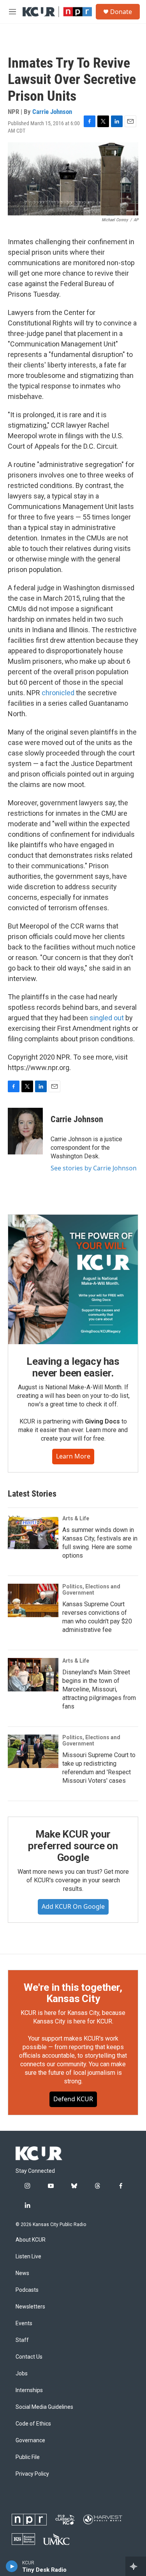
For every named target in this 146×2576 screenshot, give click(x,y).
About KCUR (31, 2240)
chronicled (58, 693)
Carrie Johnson (52, 112)
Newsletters (30, 2307)
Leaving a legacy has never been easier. (73, 1367)
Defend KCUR (73, 2099)
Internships (29, 2390)
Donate (121, 12)
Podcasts (27, 2290)
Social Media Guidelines (44, 2407)
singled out (107, 1018)
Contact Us (29, 2357)
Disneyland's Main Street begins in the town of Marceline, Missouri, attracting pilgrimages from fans (99, 1689)
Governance (30, 2440)
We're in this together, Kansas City (73, 1993)
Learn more (73, 1456)
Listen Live (28, 2257)
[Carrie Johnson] (25, 1131)
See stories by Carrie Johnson (94, 1168)
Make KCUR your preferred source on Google (73, 1846)
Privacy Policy (32, 2474)
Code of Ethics (33, 2424)
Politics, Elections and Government (91, 1590)
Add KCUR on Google (73, 1906)
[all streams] (136, 2566)
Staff (22, 2340)
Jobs (22, 2374)
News (22, 2273)
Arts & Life (76, 1518)
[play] (12, 2566)
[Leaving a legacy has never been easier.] (73, 1279)
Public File (28, 2457)
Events (24, 2323)
